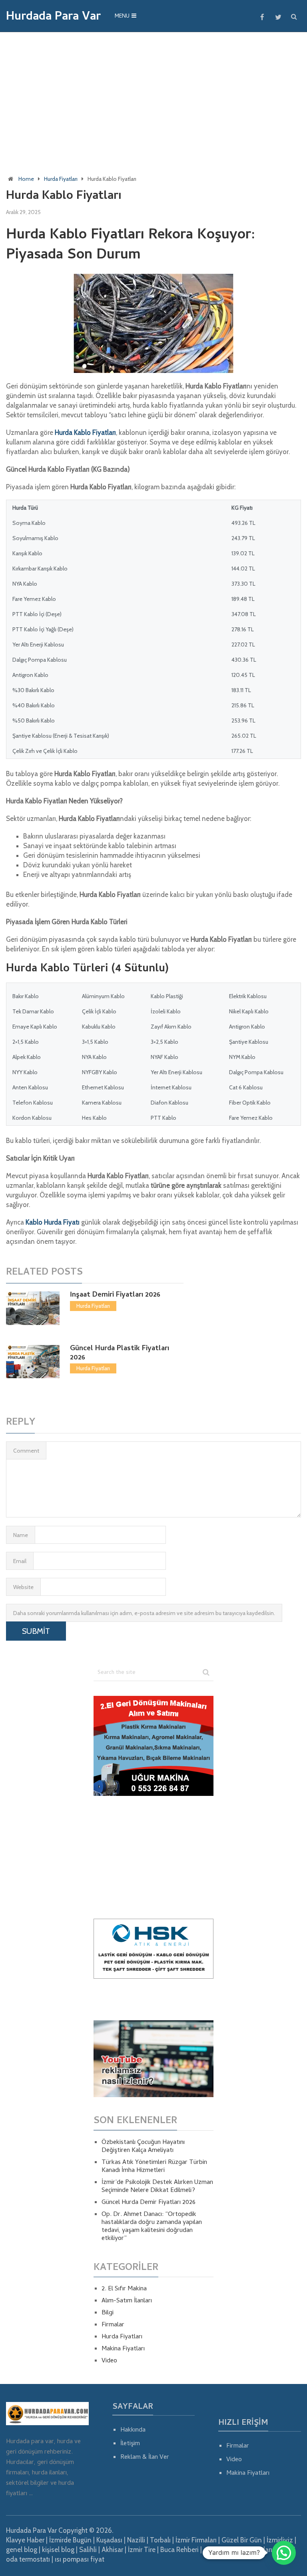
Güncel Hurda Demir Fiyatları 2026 (149, 2203)
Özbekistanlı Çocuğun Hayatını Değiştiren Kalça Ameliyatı (143, 2147)
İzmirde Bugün (70, 2540)
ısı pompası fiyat (80, 2559)
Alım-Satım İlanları (127, 2301)
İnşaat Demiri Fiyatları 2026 (115, 1295)
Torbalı (160, 2540)
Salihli (88, 2550)
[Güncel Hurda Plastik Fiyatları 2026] (33, 1362)
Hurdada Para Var (53, 18)
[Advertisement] (153, 96)
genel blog (22, 2550)
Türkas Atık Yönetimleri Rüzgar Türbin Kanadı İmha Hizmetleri (154, 2167)
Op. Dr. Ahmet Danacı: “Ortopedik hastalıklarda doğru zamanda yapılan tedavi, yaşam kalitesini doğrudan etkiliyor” (152, 2227)
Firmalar (113, 2325)
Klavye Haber (25, 2540)
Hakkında (133, 2430)
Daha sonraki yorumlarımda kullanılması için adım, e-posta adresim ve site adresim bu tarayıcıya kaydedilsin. (144, 1613)
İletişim (130, 2444)
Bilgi (108, 2313)
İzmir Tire (142, 2550)
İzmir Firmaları (196, 2540)
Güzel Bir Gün (242, 2540)
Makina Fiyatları (123, 2349)
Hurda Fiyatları (61, 179)
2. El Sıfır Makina (124, 2289)
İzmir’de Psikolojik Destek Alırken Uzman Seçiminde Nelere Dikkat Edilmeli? (157, 2187)
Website (23, 1587)
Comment (26, 1451)
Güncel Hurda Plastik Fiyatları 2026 (120, 1353)
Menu (122, 17)
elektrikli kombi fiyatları (238, 2550)
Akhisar (112, 2550)
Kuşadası (109, 2540)
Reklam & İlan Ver (145, 2458)
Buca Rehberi (179, 2550)
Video (109, 2361)
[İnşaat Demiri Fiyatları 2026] (33, 1308)
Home (26, 179)
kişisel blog (58, 2550)
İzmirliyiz (280, 2540)
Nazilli (136, 2540)
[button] (284, 2553)
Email (20, 1561)
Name (21, 1535)
